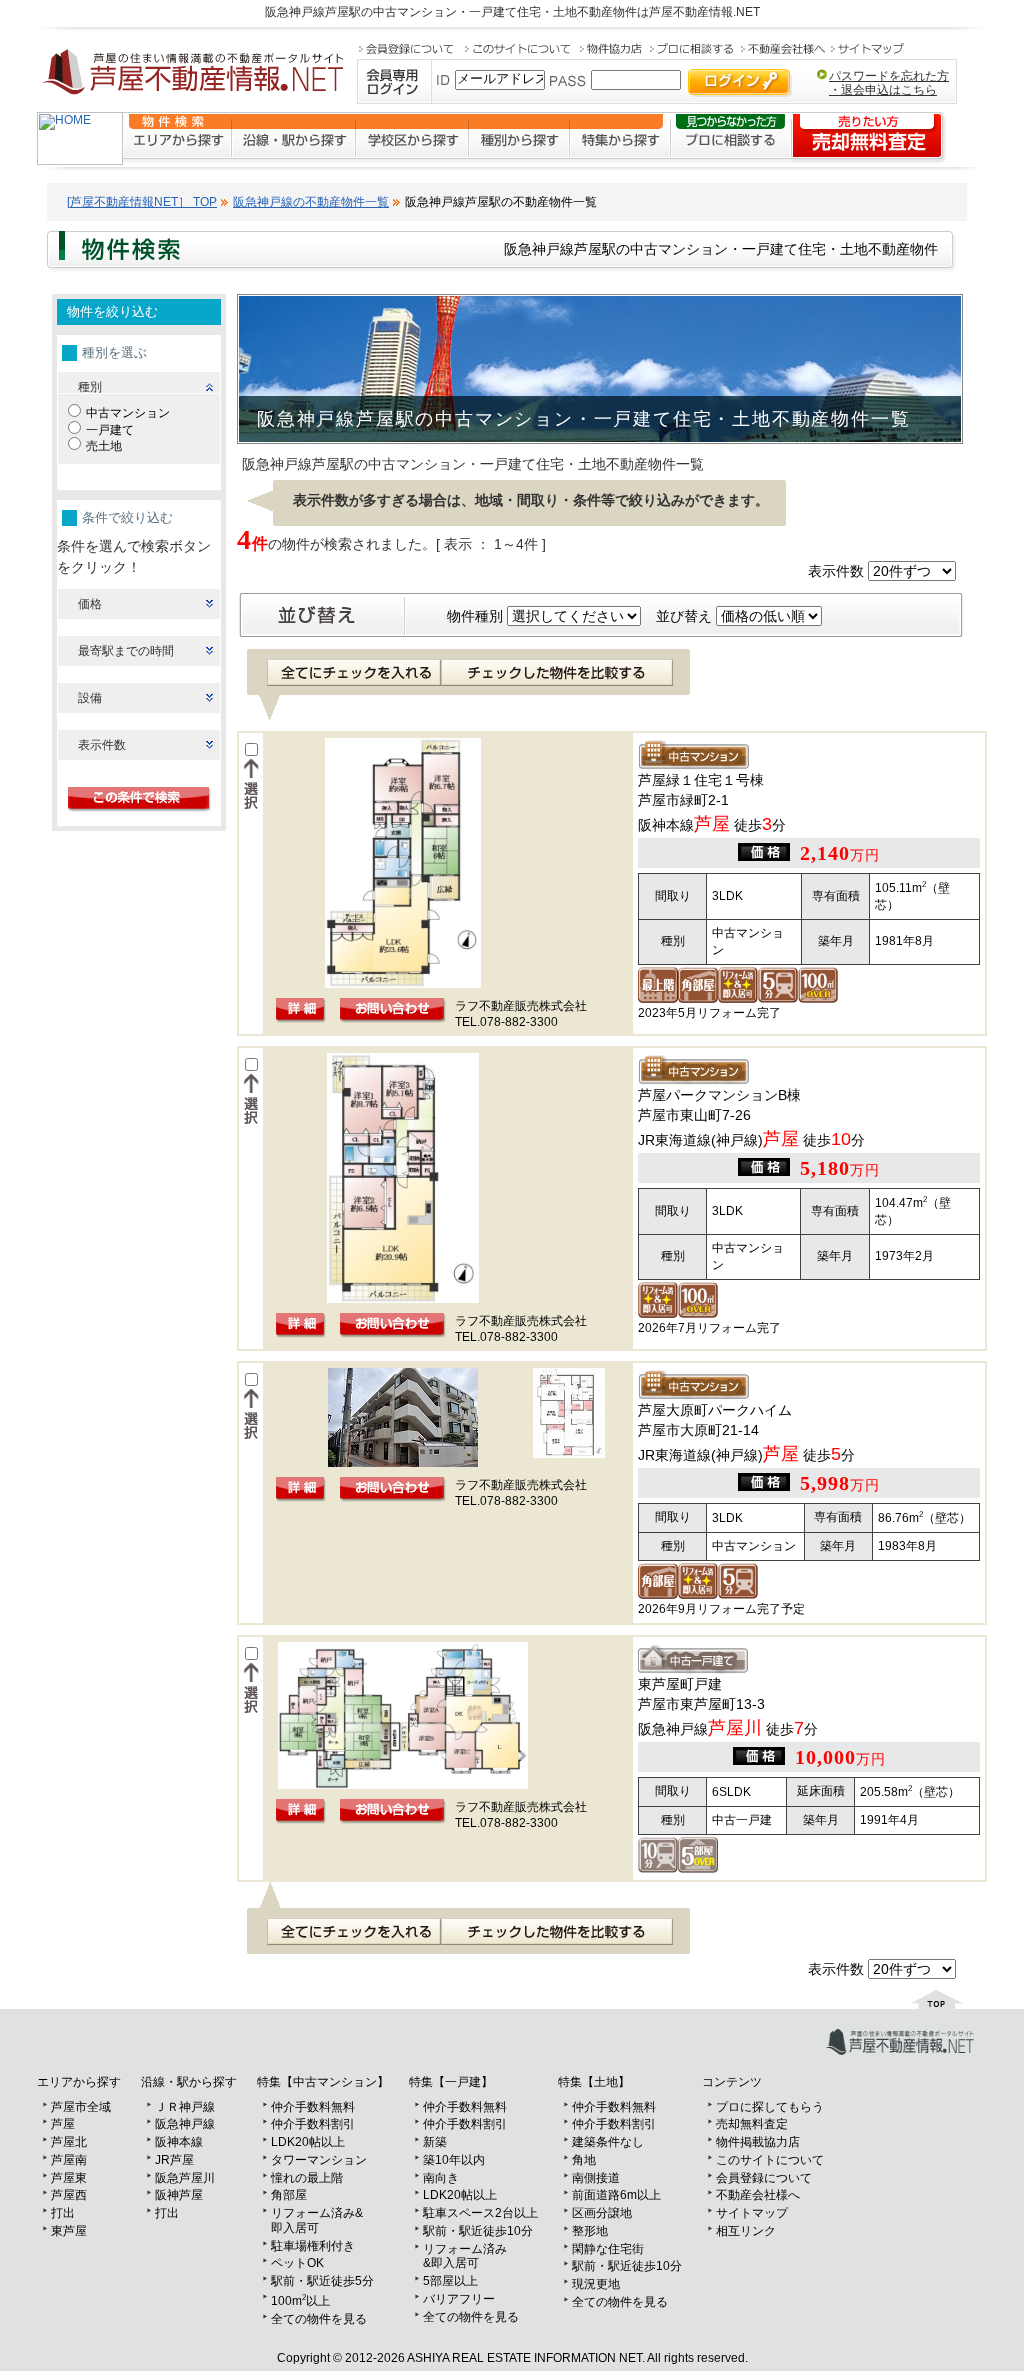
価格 (90, 604)
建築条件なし (608, 2142)
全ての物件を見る (319, 2319)
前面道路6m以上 (616, 2195)
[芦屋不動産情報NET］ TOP (142, 202)
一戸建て (110, 430)
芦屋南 (69, 2160)
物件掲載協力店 (758, 2142)
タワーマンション (319, 2160)
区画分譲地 (602, 2213)
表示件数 (102, 745)
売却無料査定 (752, 2124)
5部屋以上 (450, 2281)
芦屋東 (69, 2178)
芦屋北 (69, 2142)
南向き (441, 2178)
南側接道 (596, 2178)
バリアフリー (459, 2299)
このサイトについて (770, 2160)
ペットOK (297, 2263)
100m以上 (300, 2301)
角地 (584, 2160)
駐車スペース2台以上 (480, 2213)
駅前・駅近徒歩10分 (478, 2231)
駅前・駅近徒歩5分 (322, 2281)
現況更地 (596, 2284)
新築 (435, 2142)
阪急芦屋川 (185, 2178)
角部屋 (289, 2195)
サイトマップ (752, 2213)
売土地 (104, 446)
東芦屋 (69, 2231)
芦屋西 (69, 2195)
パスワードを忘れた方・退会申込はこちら (889, 83)
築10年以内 (454, 2160)
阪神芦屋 (179, 2195)
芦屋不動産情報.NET (704, 12)
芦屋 (63, 2124)
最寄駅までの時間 (126, 651)
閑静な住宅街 (608, 2249)
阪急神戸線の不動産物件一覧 (311, 202)
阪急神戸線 (185, 2124)
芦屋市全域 (81, 2107)
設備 (90, 698)
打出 (63, 2213)
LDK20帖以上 (308, 2142)
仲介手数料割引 (313, 2124)
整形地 (590, 2231)
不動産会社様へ (758, 2195)
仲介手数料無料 (313, 2107)
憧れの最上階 (307, 2178)
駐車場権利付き (313, 2246)
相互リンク (746, 2231)
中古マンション (128, 413)
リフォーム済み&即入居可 (317, 2220)
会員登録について (764, 2178)
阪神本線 (179, 2142)
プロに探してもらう (770, 2107)
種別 (90, 387)
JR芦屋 (174, 2160)
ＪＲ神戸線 (185, 2107)
